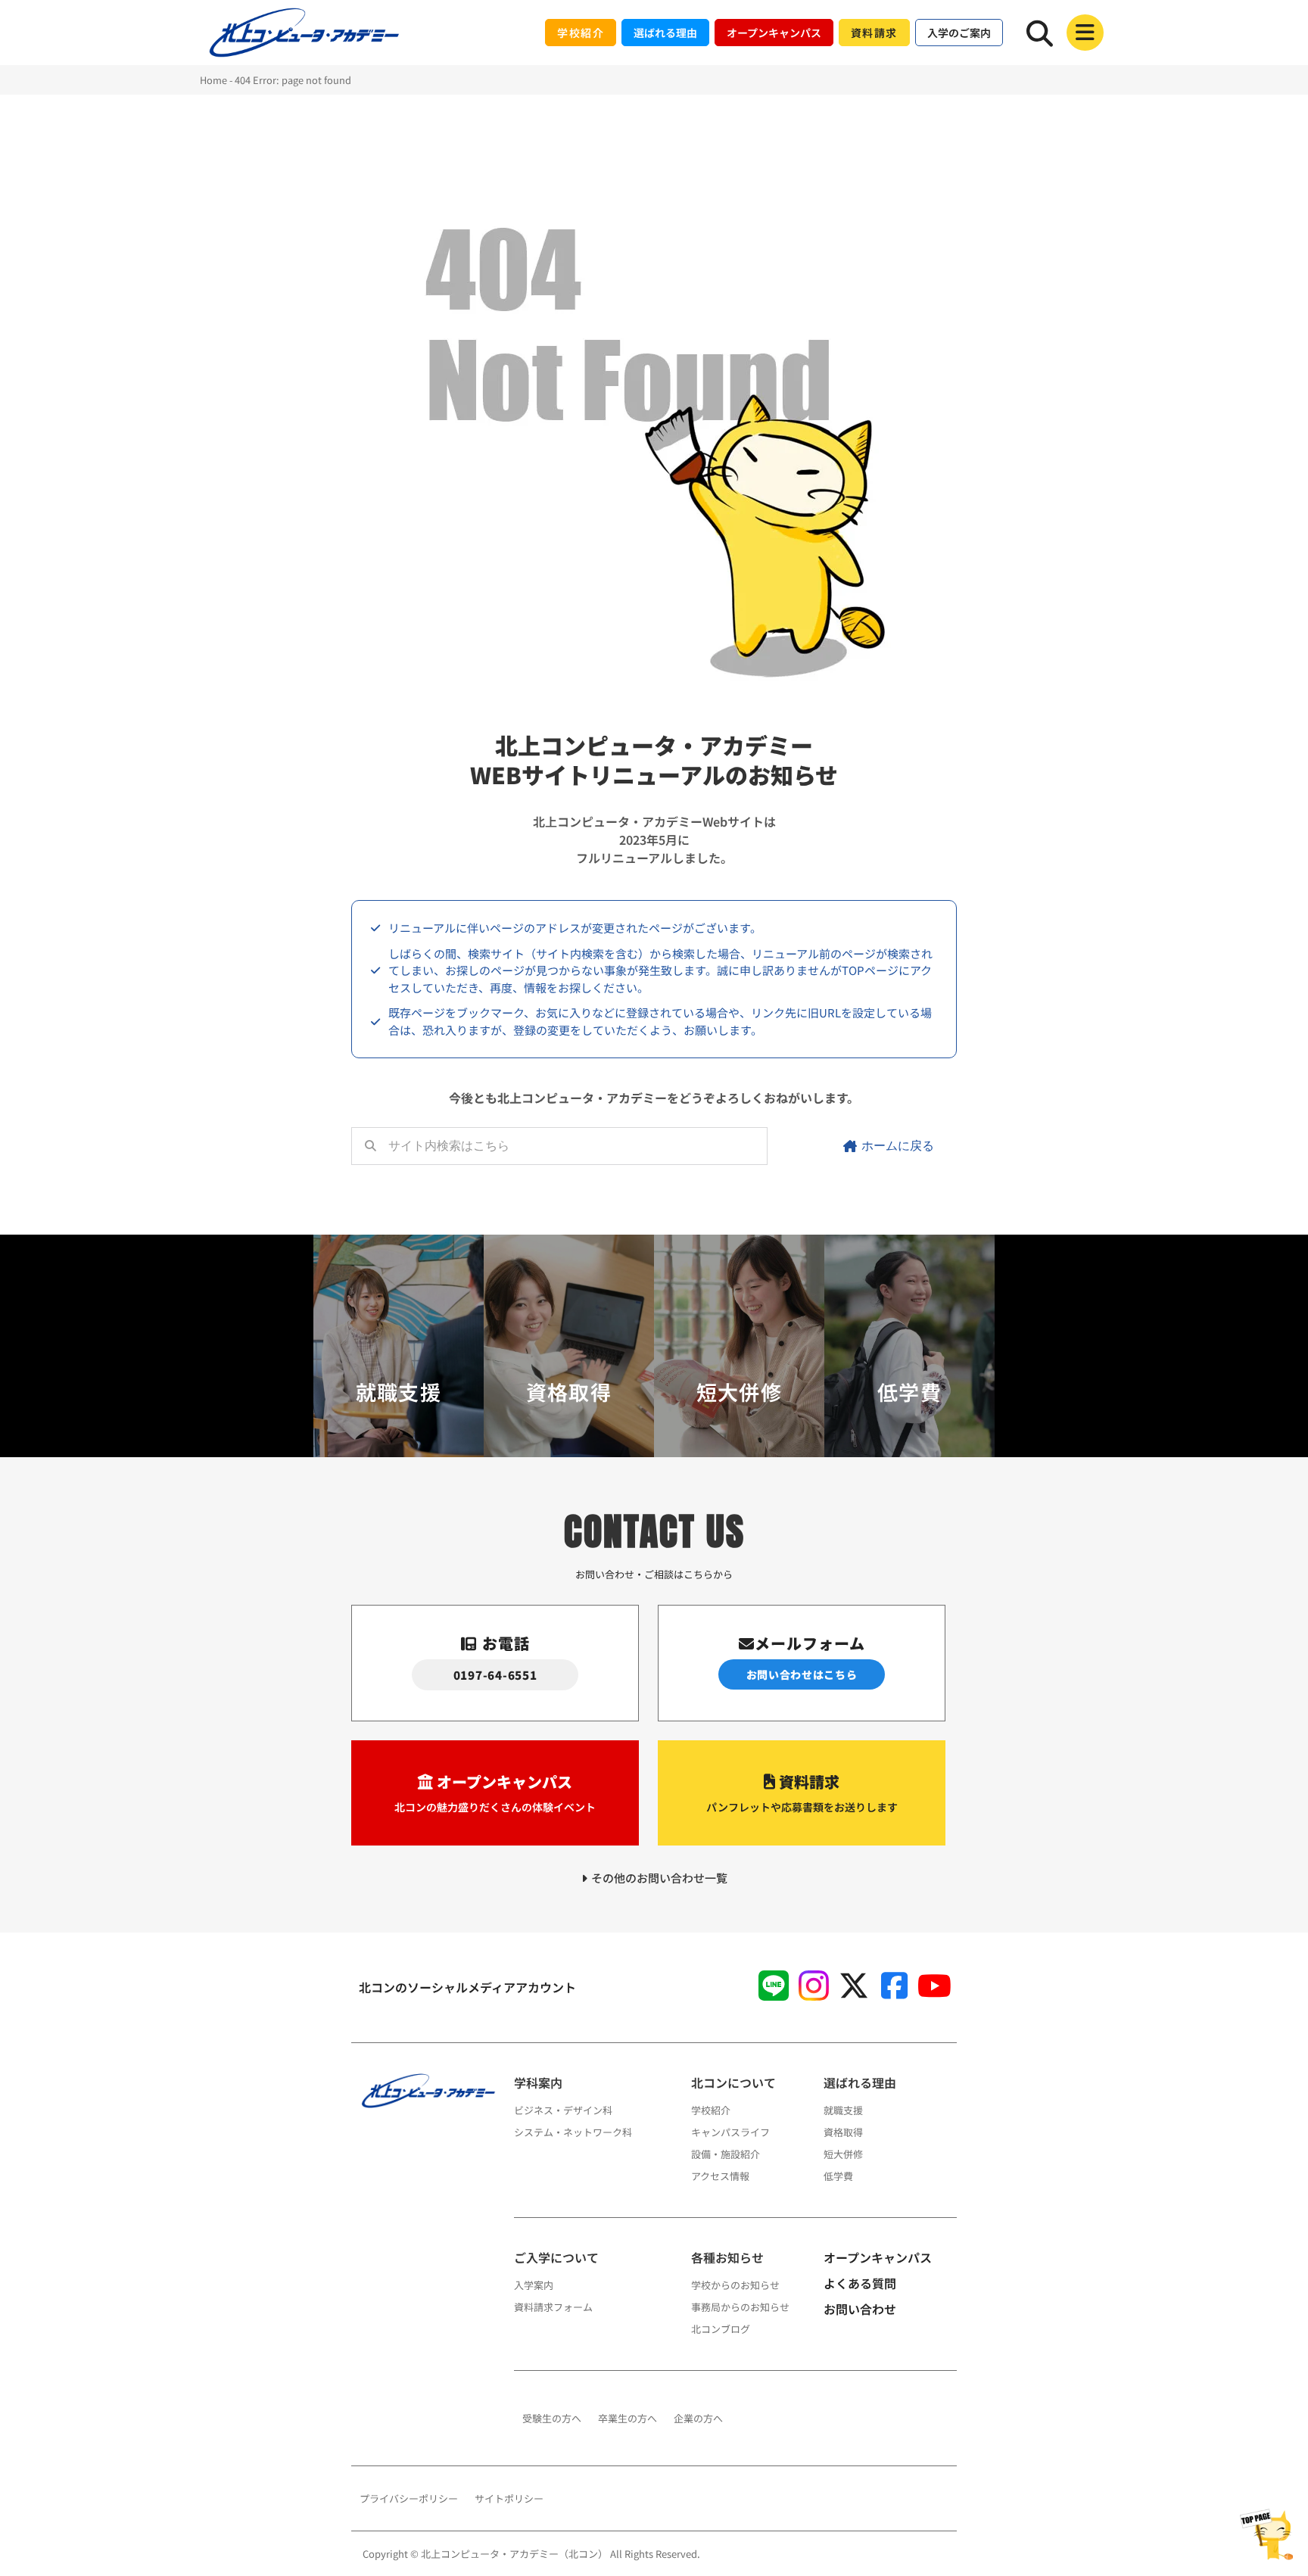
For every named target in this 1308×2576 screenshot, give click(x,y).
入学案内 (534, 2285)
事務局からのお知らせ (740, 2307)
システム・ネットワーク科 (573, 2132)
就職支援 (843, 2110)
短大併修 (843, 2154)
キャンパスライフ (730, 2132)
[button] (1085, 33)
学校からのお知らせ (735, 2285)
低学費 (838, 2176)
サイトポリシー (509, 2498)
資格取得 (843, 2132)
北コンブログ (721, 2329)
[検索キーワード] (1040, 33)
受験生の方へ (552, 2418)
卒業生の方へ (628, 2418)
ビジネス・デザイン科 (563, 2110)
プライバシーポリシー (409, 2498)
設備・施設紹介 (726, 2154)
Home (213, 80)
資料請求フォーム (553, 2307)
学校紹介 (711, 2110)
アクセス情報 (720, 2176)
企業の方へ (698, 2418)
